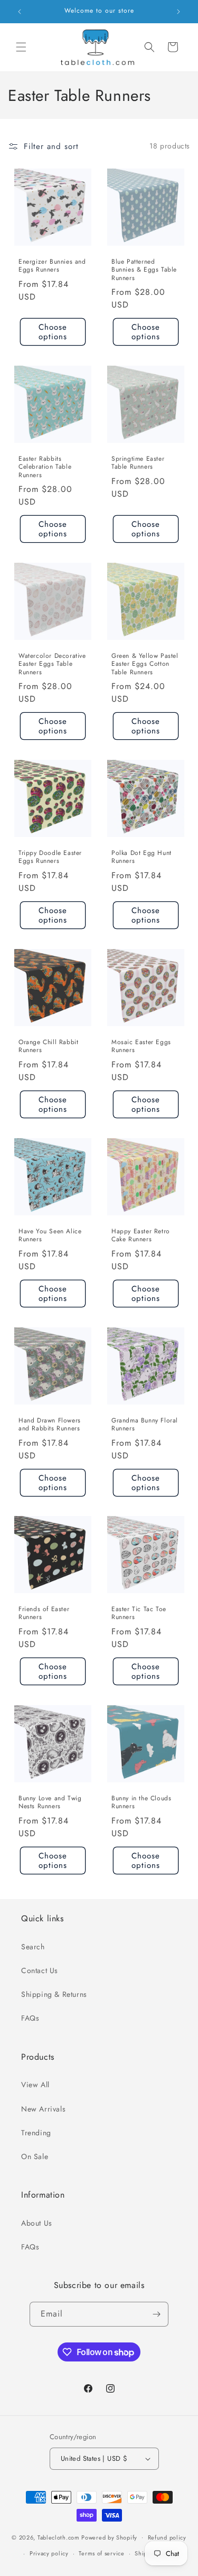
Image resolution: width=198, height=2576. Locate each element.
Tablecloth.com (59, 2537)
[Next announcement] (178, 12)
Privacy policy (49, 2553)
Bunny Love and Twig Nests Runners (50, 1802)
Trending (36, 2133)
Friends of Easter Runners (44, 1614)
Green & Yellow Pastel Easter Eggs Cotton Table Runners (145, 664)
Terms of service (101, 2553)
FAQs (30, 2018)
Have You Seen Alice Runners (50, 1235)
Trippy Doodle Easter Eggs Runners (50, 857)
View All (35, 2085)
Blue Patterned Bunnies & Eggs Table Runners (144, 270)
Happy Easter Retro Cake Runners (141, 1235)
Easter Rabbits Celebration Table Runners (45, 467)
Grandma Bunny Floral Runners (145, 1424)
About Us (37, 2223)
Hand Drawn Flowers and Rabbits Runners (50, 1424)
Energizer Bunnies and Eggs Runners (52, 266)
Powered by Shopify (109, 2537)
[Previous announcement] (20, 12)
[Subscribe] (156, 2314)
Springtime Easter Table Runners (138, 463)
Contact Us (40, 1970)
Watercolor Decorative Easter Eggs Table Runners (52, 664)
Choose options (53, 332)
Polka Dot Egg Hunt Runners (142, 857)
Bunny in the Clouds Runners (141, 1802)
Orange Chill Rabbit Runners (48, 1047)
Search (33, 1947)
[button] (21, 47)
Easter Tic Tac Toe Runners (139, 1614)
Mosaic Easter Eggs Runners (141, 1047)
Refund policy (167, 2537)
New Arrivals (43, 2109)
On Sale (35, 2156)
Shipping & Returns (54, 1994)
